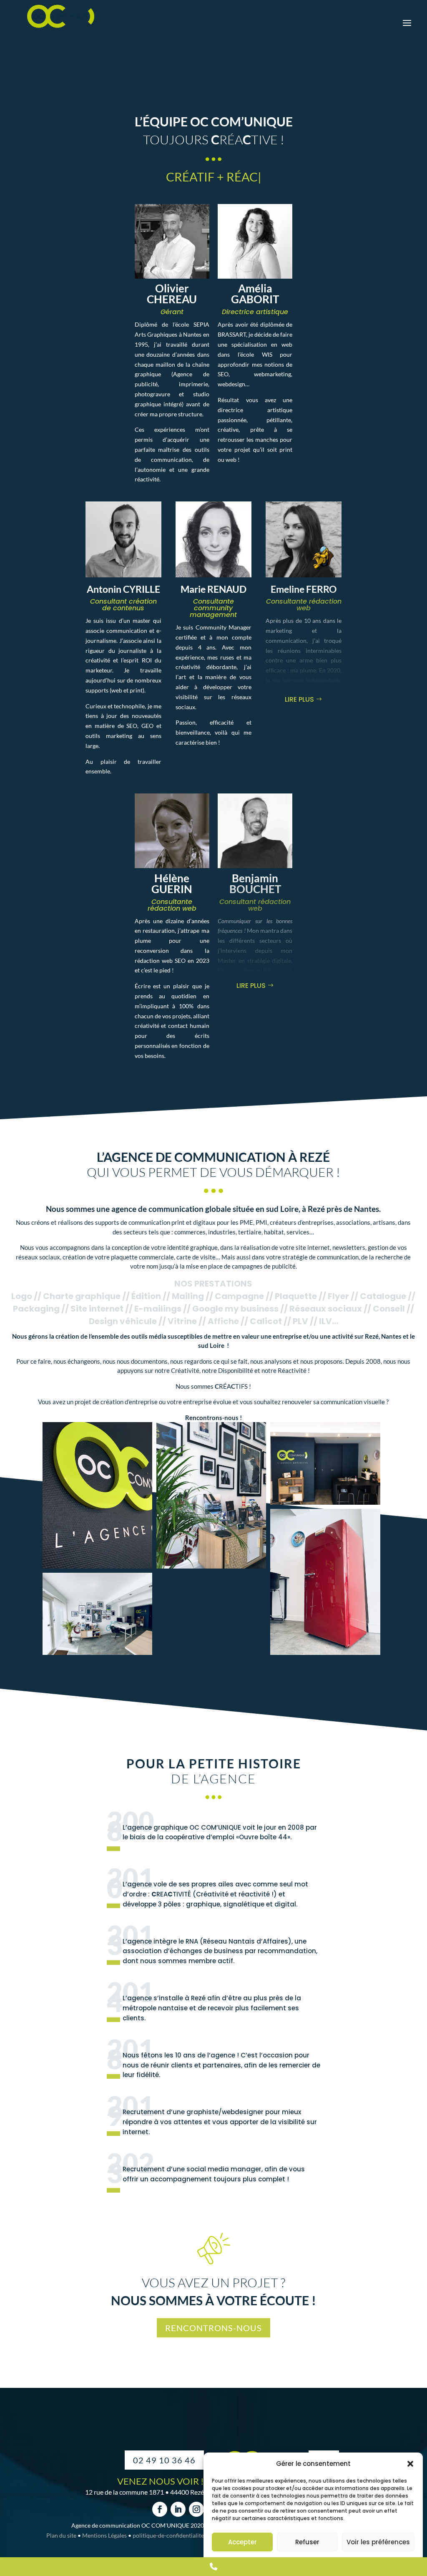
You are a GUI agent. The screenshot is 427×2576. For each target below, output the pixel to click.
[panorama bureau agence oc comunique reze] (97, 1614)
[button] (410, 2464)
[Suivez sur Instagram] (196, 2509)
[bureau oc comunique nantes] (325, 1463)
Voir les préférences (378, 2542)
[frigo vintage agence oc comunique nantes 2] (325, 1582)
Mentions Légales (104, 2535)
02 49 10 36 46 (164, 2460)
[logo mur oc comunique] (97, 1495)
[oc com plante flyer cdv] (211, 1495)
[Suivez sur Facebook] (160, 2509)
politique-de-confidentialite (168, 2535)
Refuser (307, 2542)
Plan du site (61, 2535)
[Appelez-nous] (213, 2567)
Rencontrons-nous (213, 2328)
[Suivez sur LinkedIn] (178, 2509)
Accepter (242, 2542)
